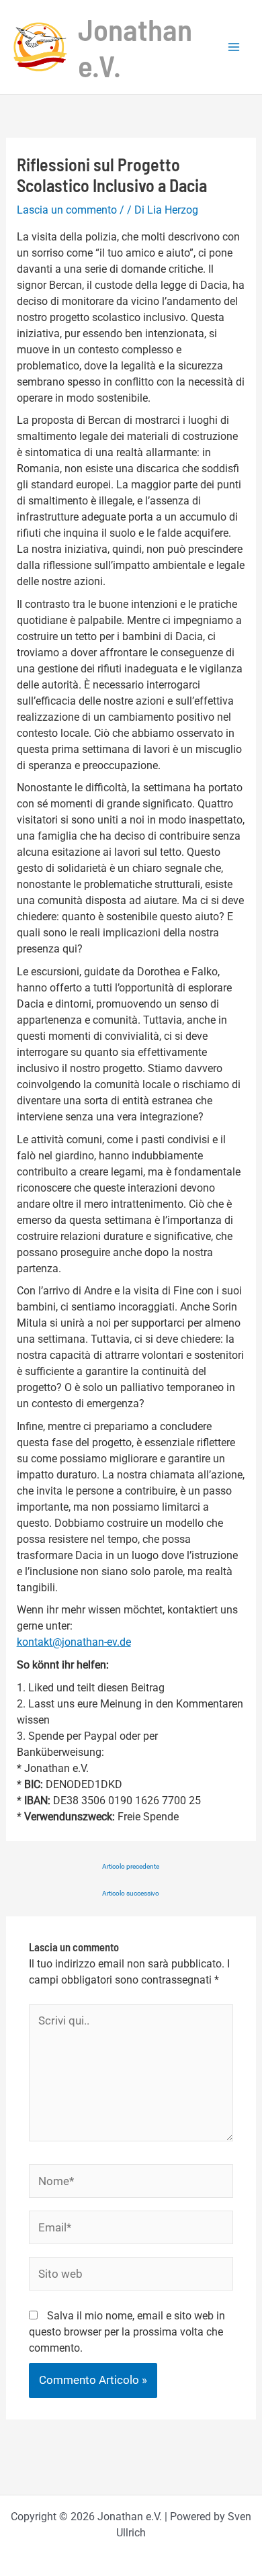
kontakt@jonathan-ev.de (74, 1642)
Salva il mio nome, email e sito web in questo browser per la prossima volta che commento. (127, 2332)
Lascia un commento (67, 210)
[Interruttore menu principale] (234, 47)
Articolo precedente (131, 1867)
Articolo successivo (131, 1894)
